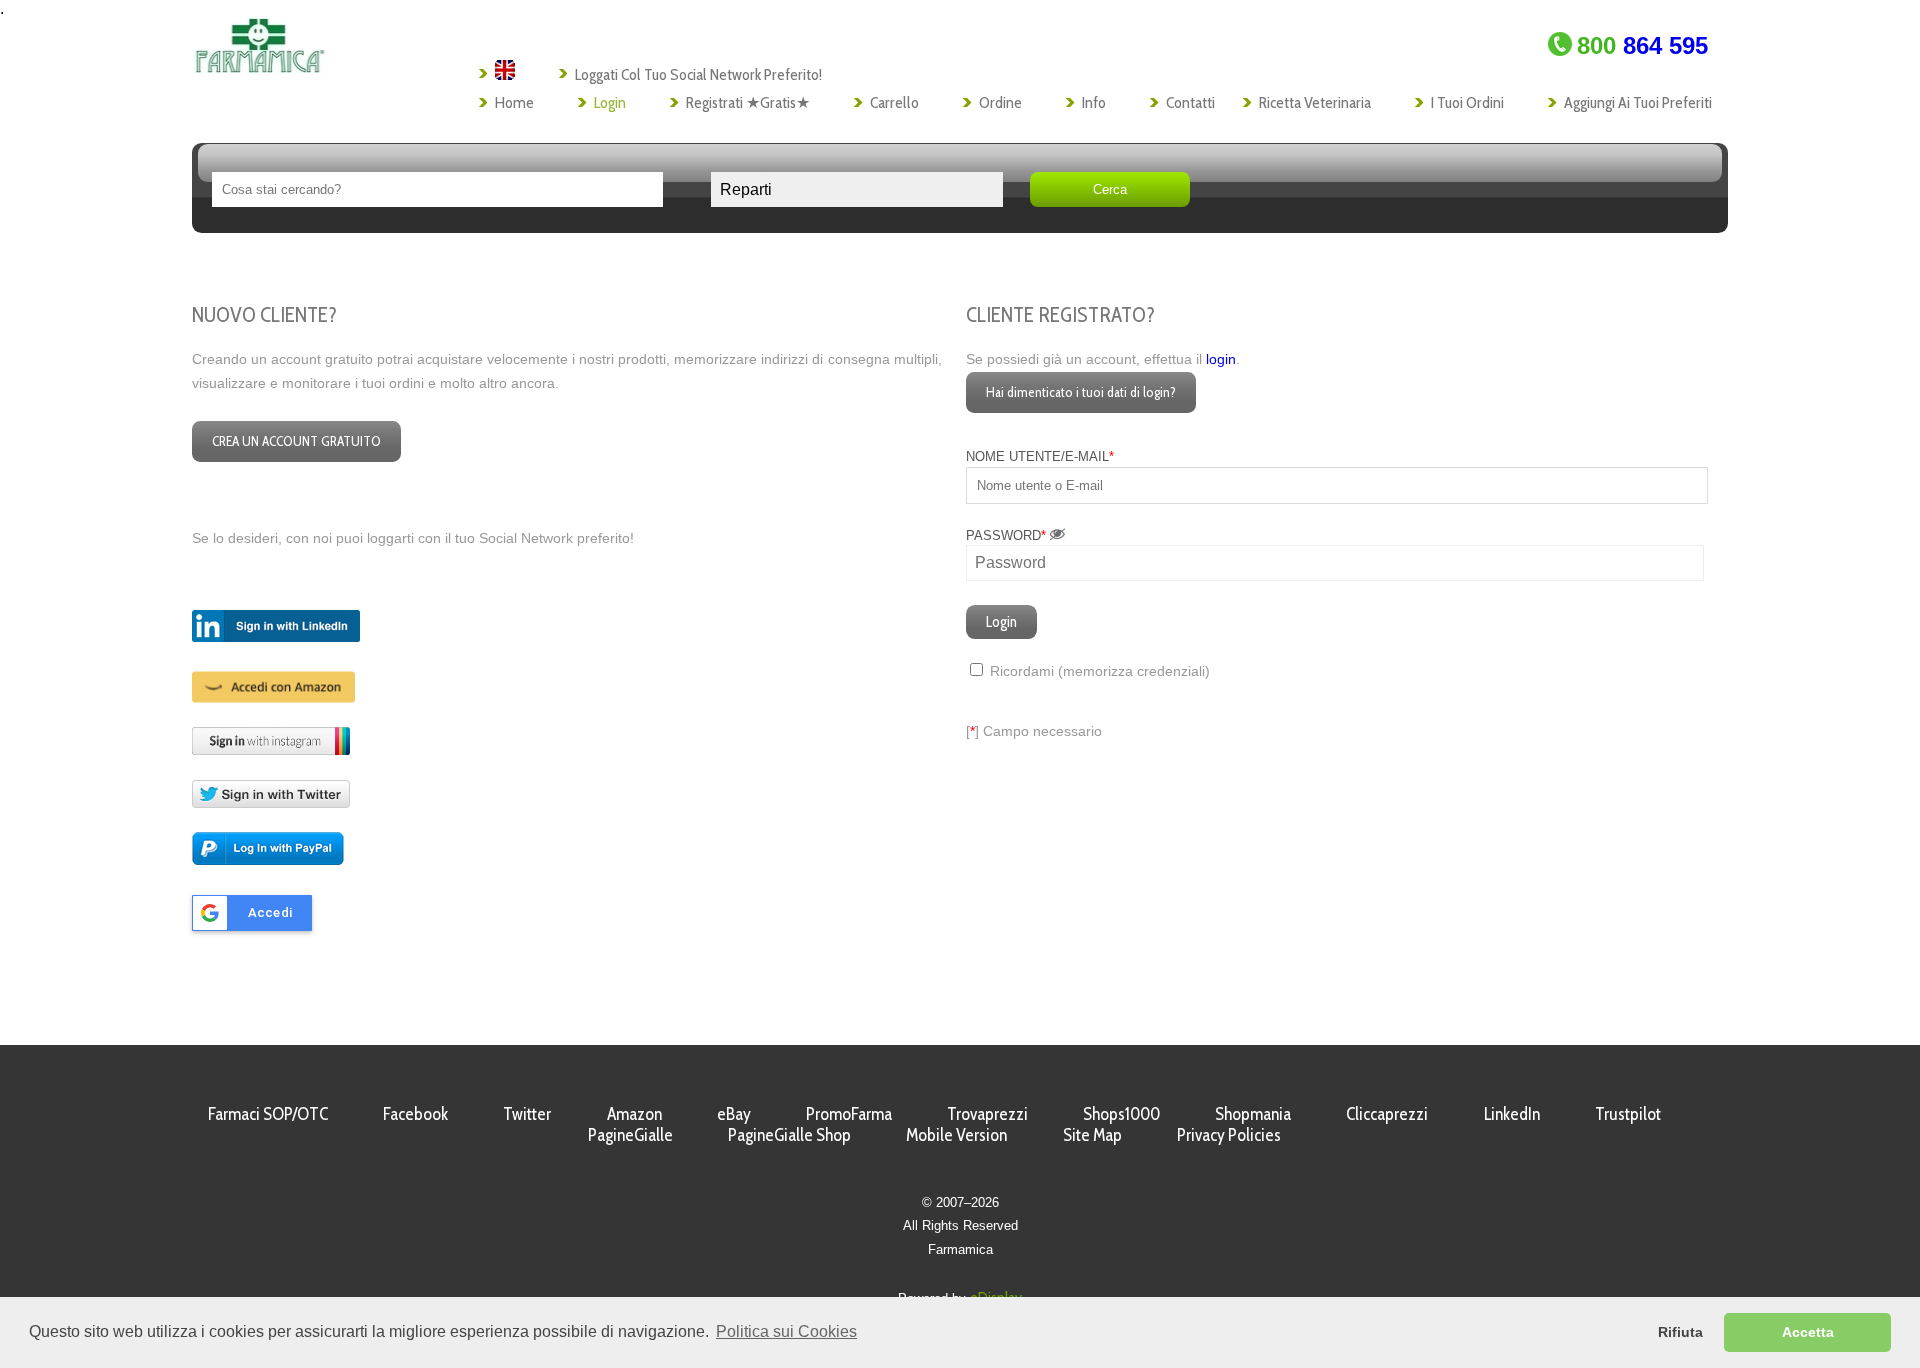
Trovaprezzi (987, 1113)
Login (610, 102)
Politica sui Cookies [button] (786, 1331)
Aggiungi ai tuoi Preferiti (1638, 102)
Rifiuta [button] (1680, 1332)
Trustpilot (1628, 1113)
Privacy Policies (1229, 1134)
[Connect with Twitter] (271, 802)
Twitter (527, 1113)
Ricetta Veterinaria (1315, 102)
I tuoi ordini (1467, 102)
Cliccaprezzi (1387, 1113)
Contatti (1190, 102)
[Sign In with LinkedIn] (276, 637)
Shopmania (1253, 1113)
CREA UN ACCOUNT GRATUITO (296, 441)
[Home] (259, 67)
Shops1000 (1121, 1113)
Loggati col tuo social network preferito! (698, 74)
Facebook (415, 1113)
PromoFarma (849, 1113)
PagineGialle (630, 1134)
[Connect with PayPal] (268, 861)
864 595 (1642, 45)
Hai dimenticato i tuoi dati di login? (1081, 392)
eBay (734, 1113)
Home (514, 102)
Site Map (1092, 1134)
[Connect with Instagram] (271, 749)
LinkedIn (1512, 1113)
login (1221, 359)
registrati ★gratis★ (748, 102)
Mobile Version (956, 1134)
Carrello (894, 102)
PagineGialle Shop (789, 1134)
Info (1094, 102)
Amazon (634, 1113)
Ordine (1000, 102)
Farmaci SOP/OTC (268, 1113)
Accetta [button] (1808, 1332)
